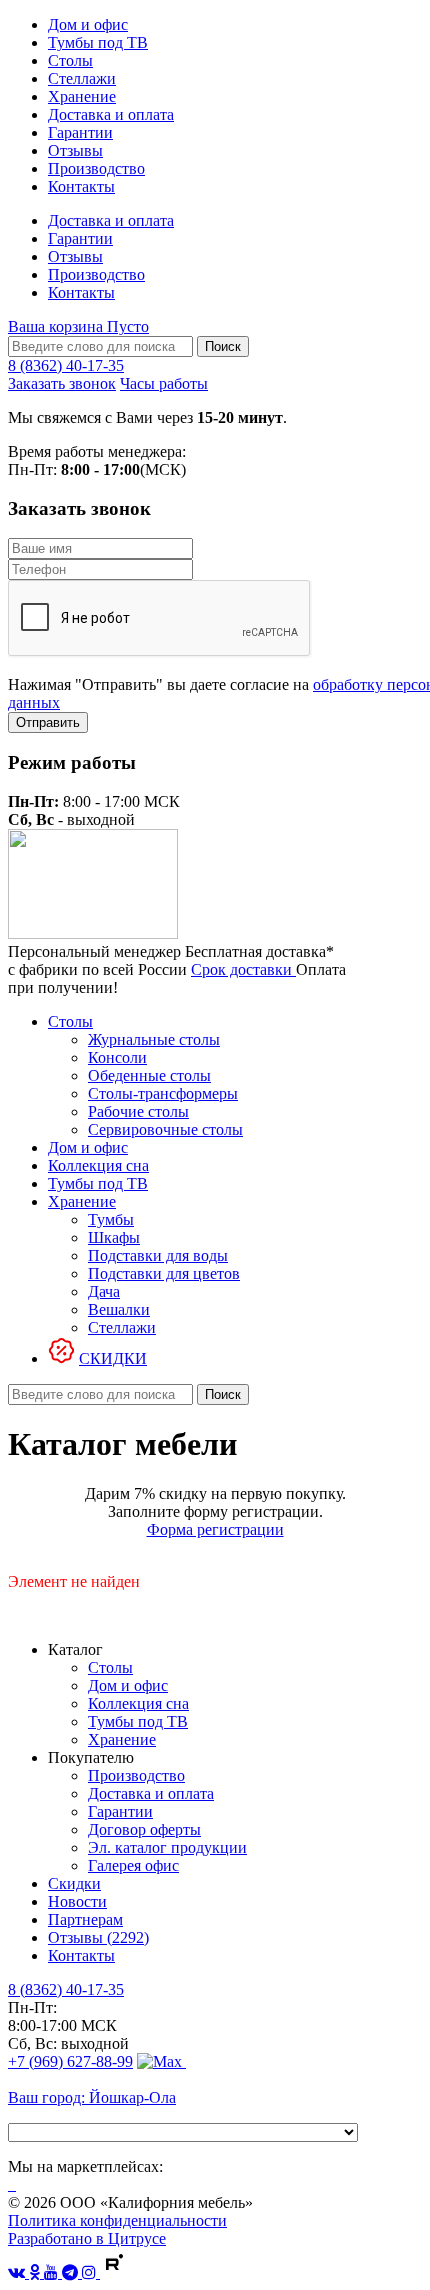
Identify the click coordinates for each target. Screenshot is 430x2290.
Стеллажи (82, 78)
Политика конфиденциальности (117, 2220)
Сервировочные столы (165, 1129)
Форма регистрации (215, 1529)
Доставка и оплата (111, 114)
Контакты (81, 186)
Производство (96, 168)
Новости (77, 1901)
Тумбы (111, 1219)
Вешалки (119, 1309)
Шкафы (114, 1237)
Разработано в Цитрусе (87, 2238)
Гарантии (80, 132)
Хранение (82, 96)
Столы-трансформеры (163, 1093)
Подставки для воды (158, 1255)
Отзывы (75, 150)
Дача (104, 1291)
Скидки (74, 1883)
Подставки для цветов (164, 1273)
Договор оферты (144, 1829)
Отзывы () (98, 1937)
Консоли (117, 1057)
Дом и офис (88, 24)
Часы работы (164, 383)
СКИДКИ (113, 1358)
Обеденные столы (149, 1075)
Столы (70, 60)
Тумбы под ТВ (98, 42)
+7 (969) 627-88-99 (70, 2061)
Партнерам (85, 1919)
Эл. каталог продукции (167, 1847)
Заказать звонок (62, 383)
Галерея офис (133, 1865)
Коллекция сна (98, 1165)
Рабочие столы (138, 1111)
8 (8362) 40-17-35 (66, 365)
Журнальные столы (154, 1039)
